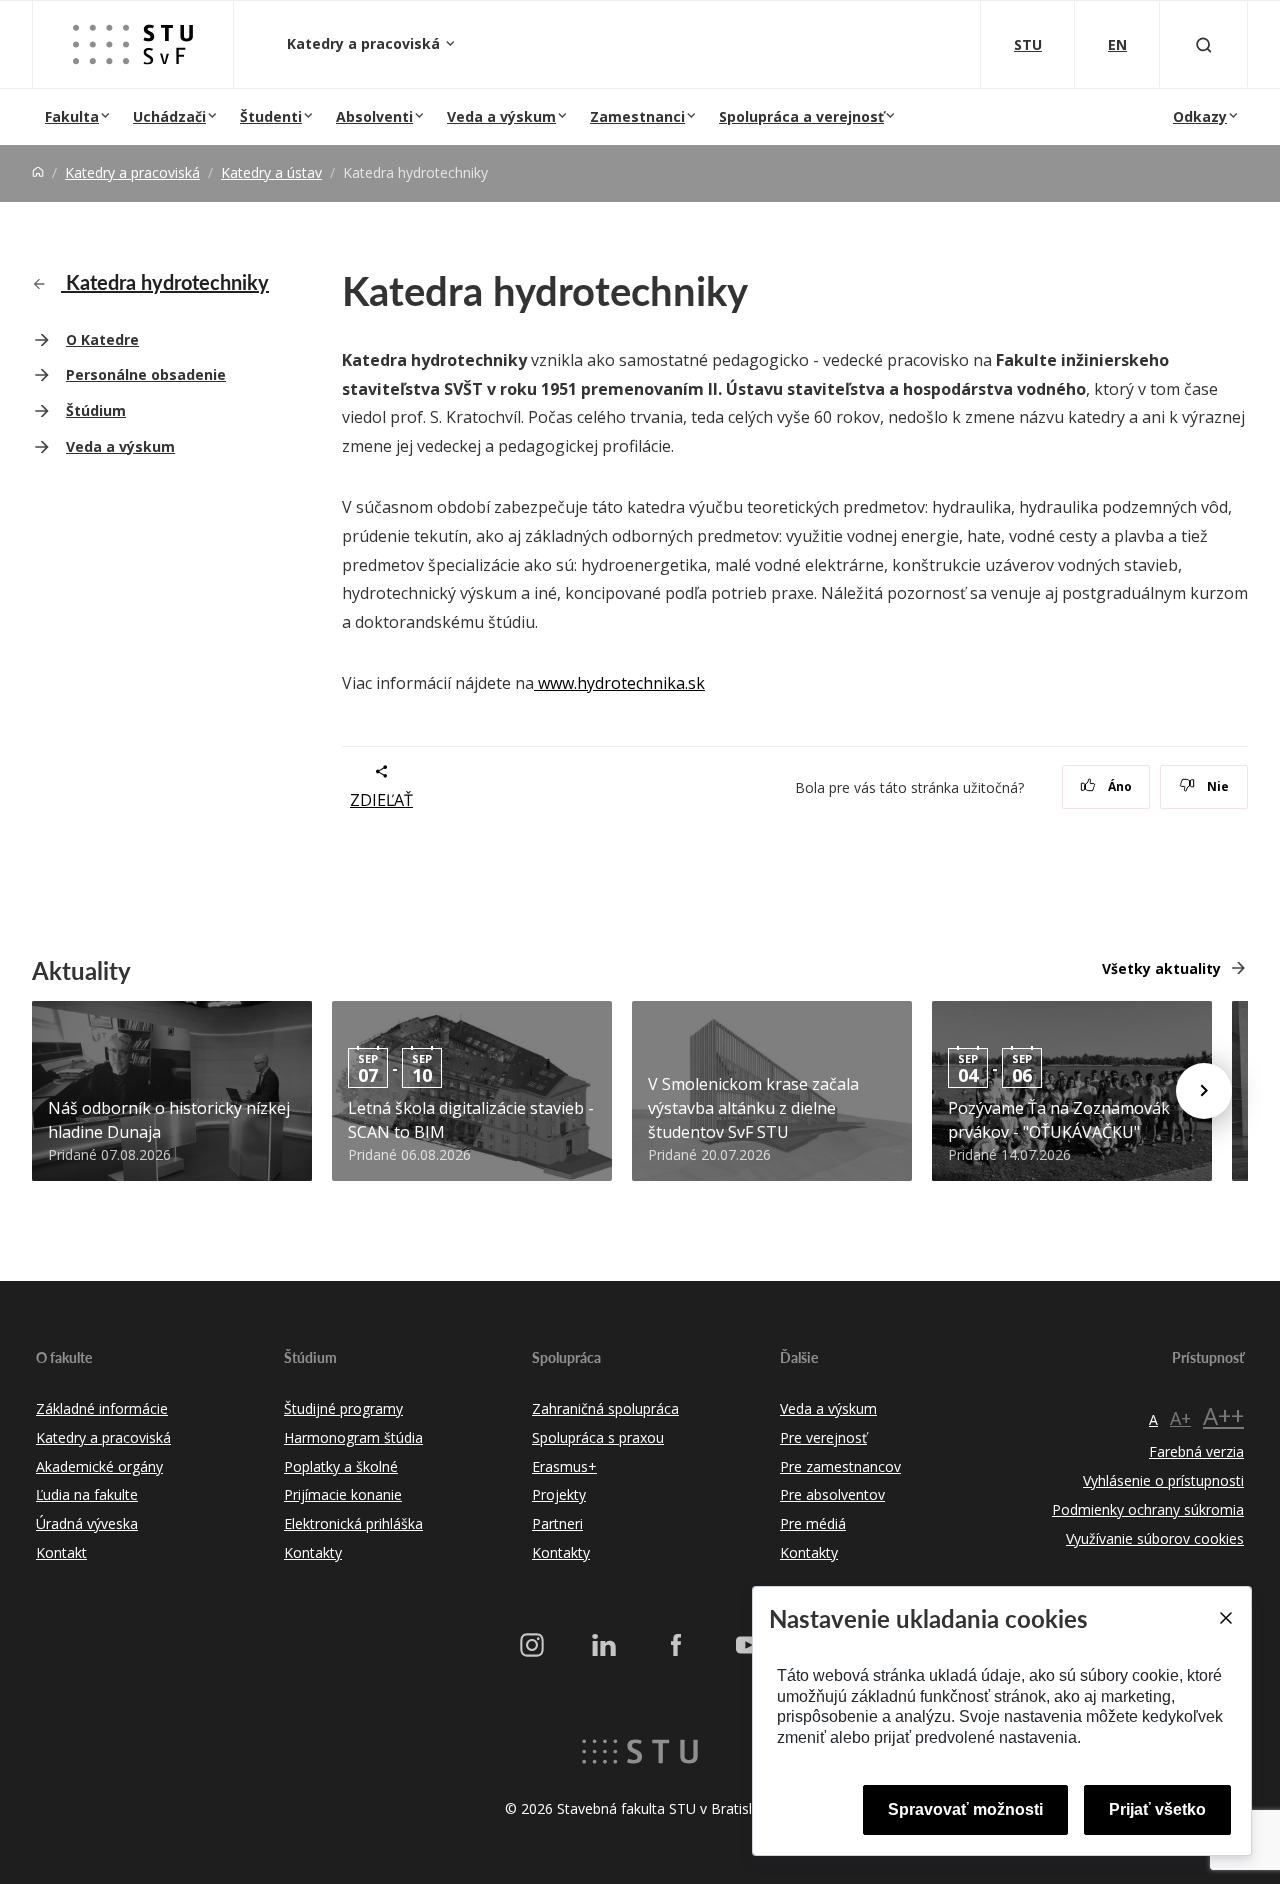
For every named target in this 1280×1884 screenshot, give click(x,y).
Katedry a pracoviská (365, 43)
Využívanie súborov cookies (1155, 1538)
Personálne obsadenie (146, 374)
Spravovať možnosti (965, 1809)
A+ (1180, 1418)
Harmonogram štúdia (353, 1437)
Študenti (271, 116)
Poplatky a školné (341, 1466)
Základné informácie (102, 1408)
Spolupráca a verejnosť (801, 116)
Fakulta (72, 116)
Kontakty (313, 1552)
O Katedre (102, 339)
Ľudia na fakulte (87, 1494)
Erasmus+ (564, 1466)
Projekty (559, 1494)
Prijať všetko (1157, 1809)
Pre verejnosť (823, 1437)
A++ (1223, 1415)
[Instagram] (532, 1645)
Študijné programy (343, 1408)
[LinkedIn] (604, 1645)
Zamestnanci (637, 116)
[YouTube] (748, 1645)
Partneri (557, 1523)
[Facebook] (676, 1645)
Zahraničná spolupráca (605, 1408)
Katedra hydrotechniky (165, 282)
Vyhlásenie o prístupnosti (1163, 1480)
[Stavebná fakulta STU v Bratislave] (133, 44)
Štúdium (96, 410)
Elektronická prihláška (353, 1523)
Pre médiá (813, 1523)
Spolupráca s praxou (598, 1437)
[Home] (38, 172)
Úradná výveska (87, 1523)
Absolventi (374, 116)
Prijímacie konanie (343, 1494)
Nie (1216, 786)
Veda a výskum (501, 116)
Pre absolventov (832, 1494)
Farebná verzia (1196, 1451)
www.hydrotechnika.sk (619, 683)
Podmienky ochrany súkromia (1148, 1509)
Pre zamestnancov (840, 1466)
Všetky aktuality (1161, 968)
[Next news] (1204, 1091)
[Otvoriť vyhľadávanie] (1204, 44)
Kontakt (61, 1552)
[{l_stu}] (640, 1749)
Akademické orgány (99, 1466)
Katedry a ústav (271, 172)
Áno (1118, 786)
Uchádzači (169, 116)
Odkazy (1200, 116)
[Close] (1225, 1618)
